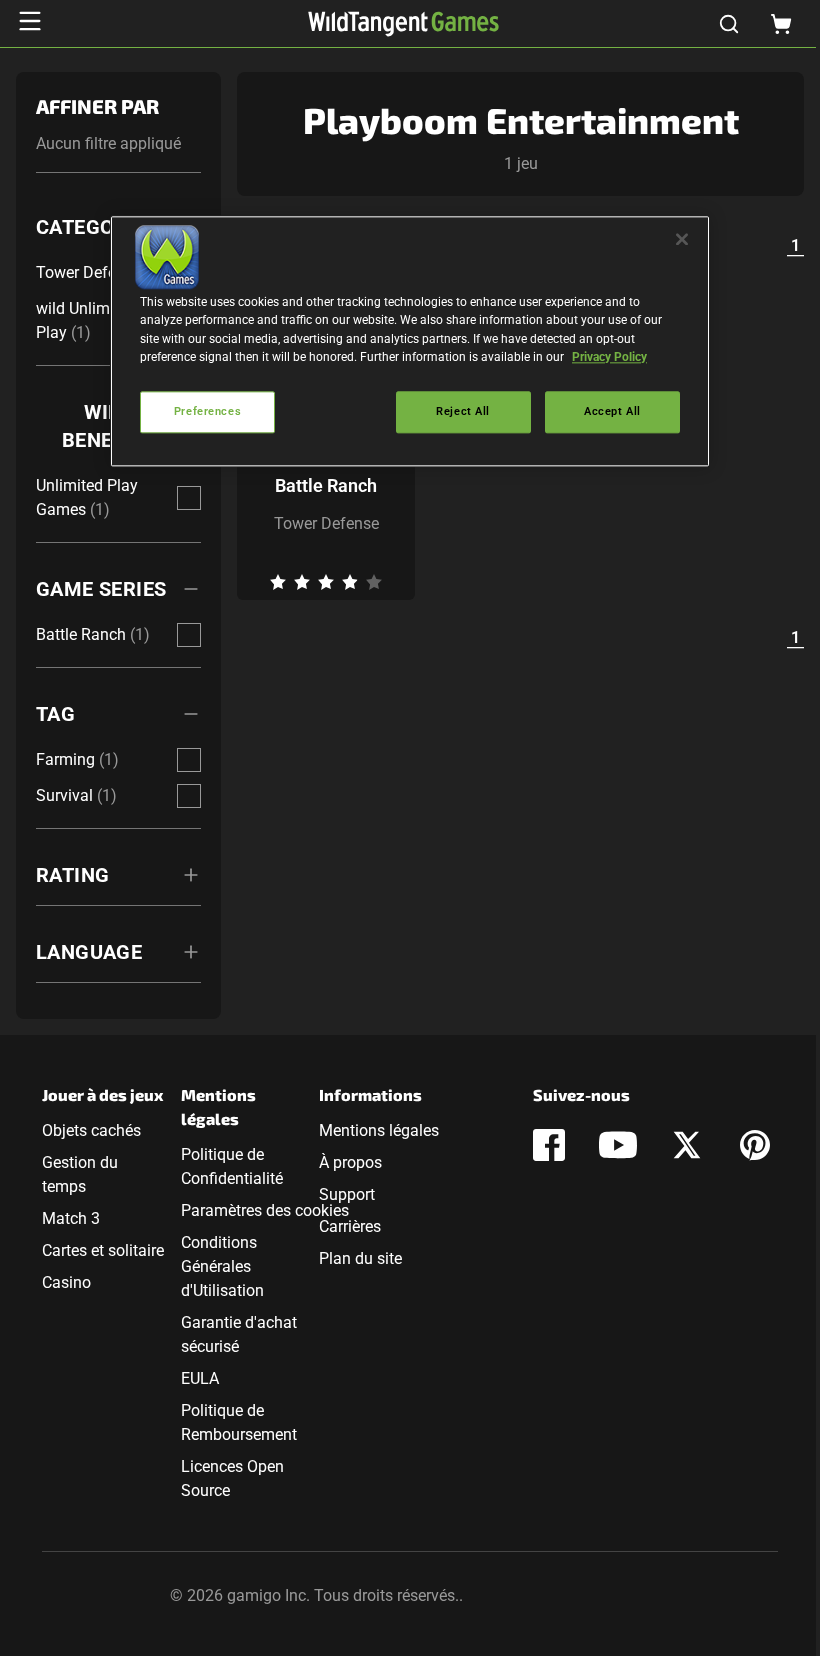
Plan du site (360, 1258)
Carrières (350, 1226)
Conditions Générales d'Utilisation (222, 1266)
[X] (687, 1145)
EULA (200, 1378)
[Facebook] (549, 1145)
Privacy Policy (609, 357)
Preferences (207, 411)
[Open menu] (30, 21)
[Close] (682, 240)
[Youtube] (618, 1145)
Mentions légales (379, 1130)
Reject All (463, 411)
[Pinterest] (755, 1145)
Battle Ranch (326, 485)
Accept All (612, 411)
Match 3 (71, 1218)
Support (347, 1194)
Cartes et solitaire (103, 1250)
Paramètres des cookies (265, 1210)
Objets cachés (91, 1130)
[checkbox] (189, 498)
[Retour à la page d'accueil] (403, 24)
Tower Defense (326, 523)
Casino (66, 1282)
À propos (350, 1162)
